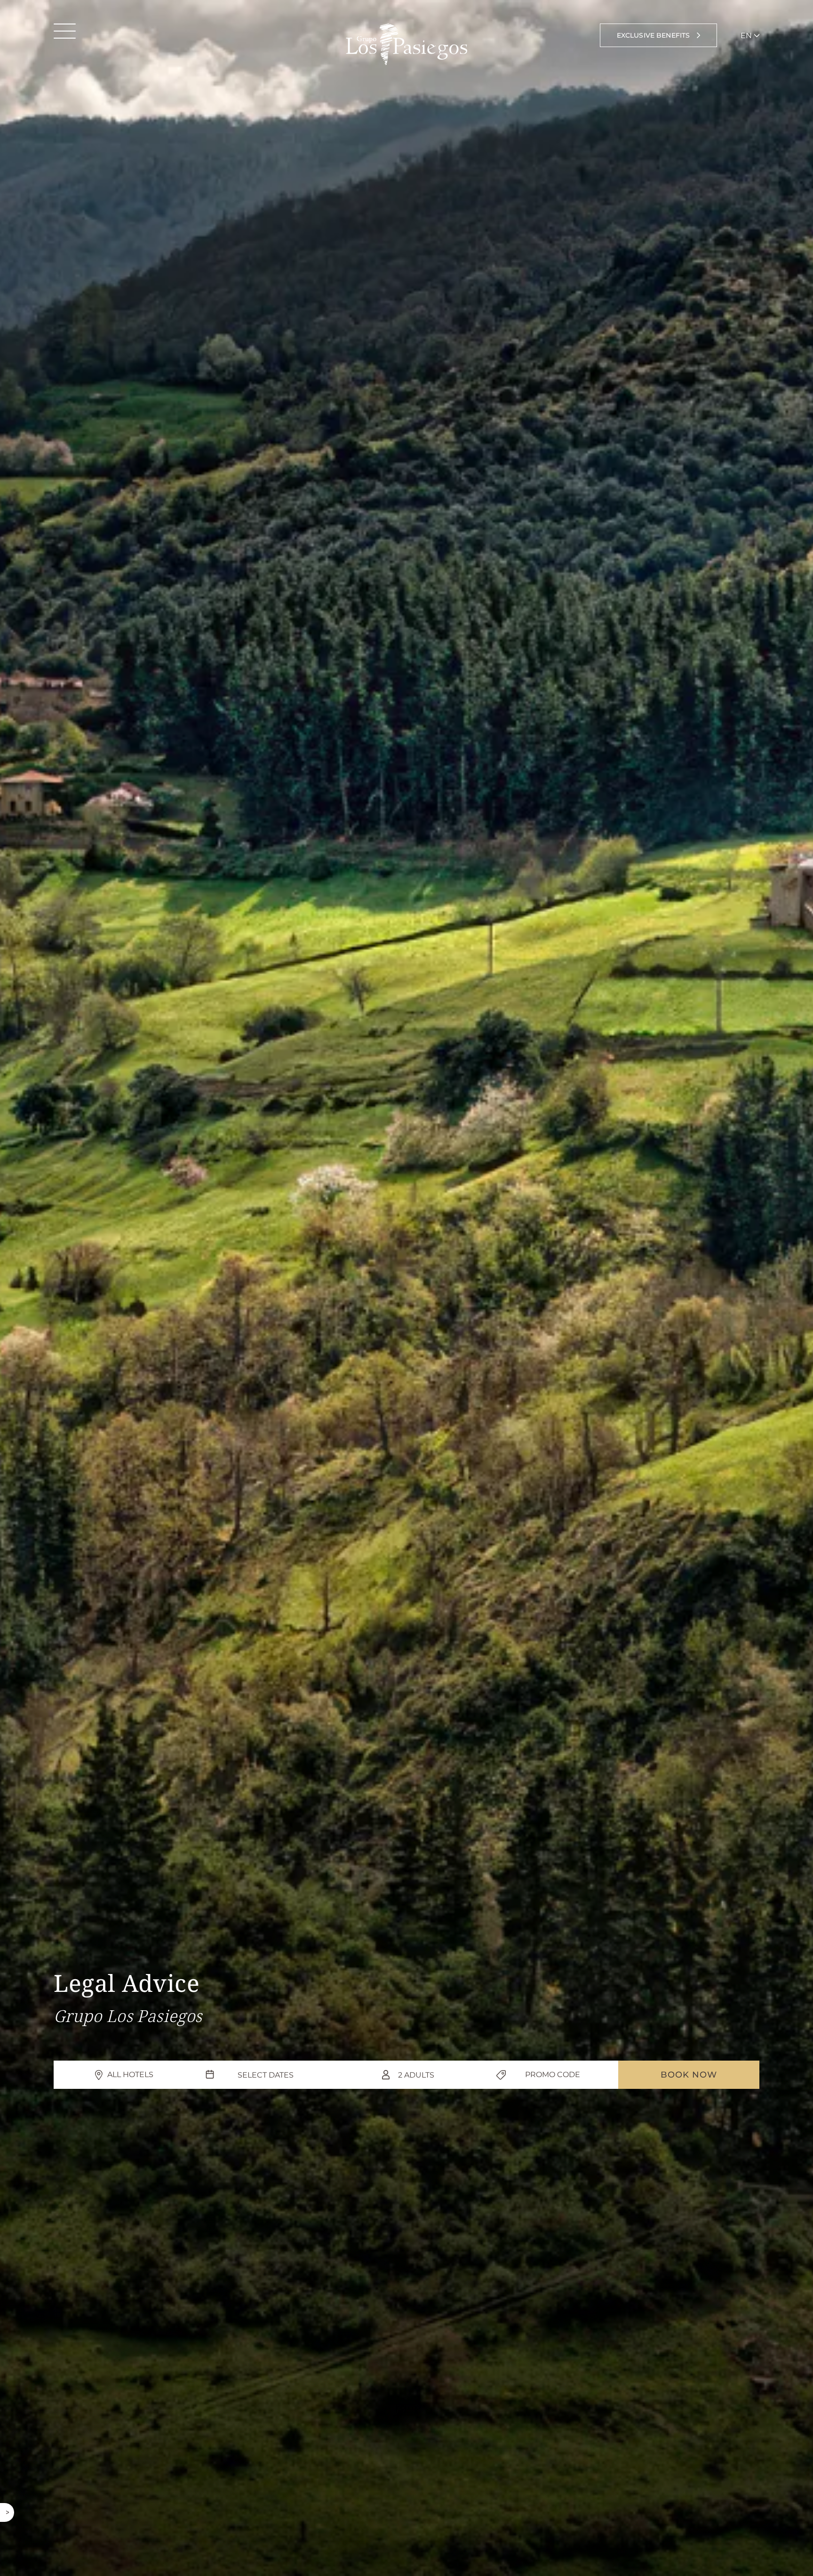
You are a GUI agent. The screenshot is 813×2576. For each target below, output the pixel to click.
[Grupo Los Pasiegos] (406, 44)
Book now (689, 2075)
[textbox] (265, 2075)
